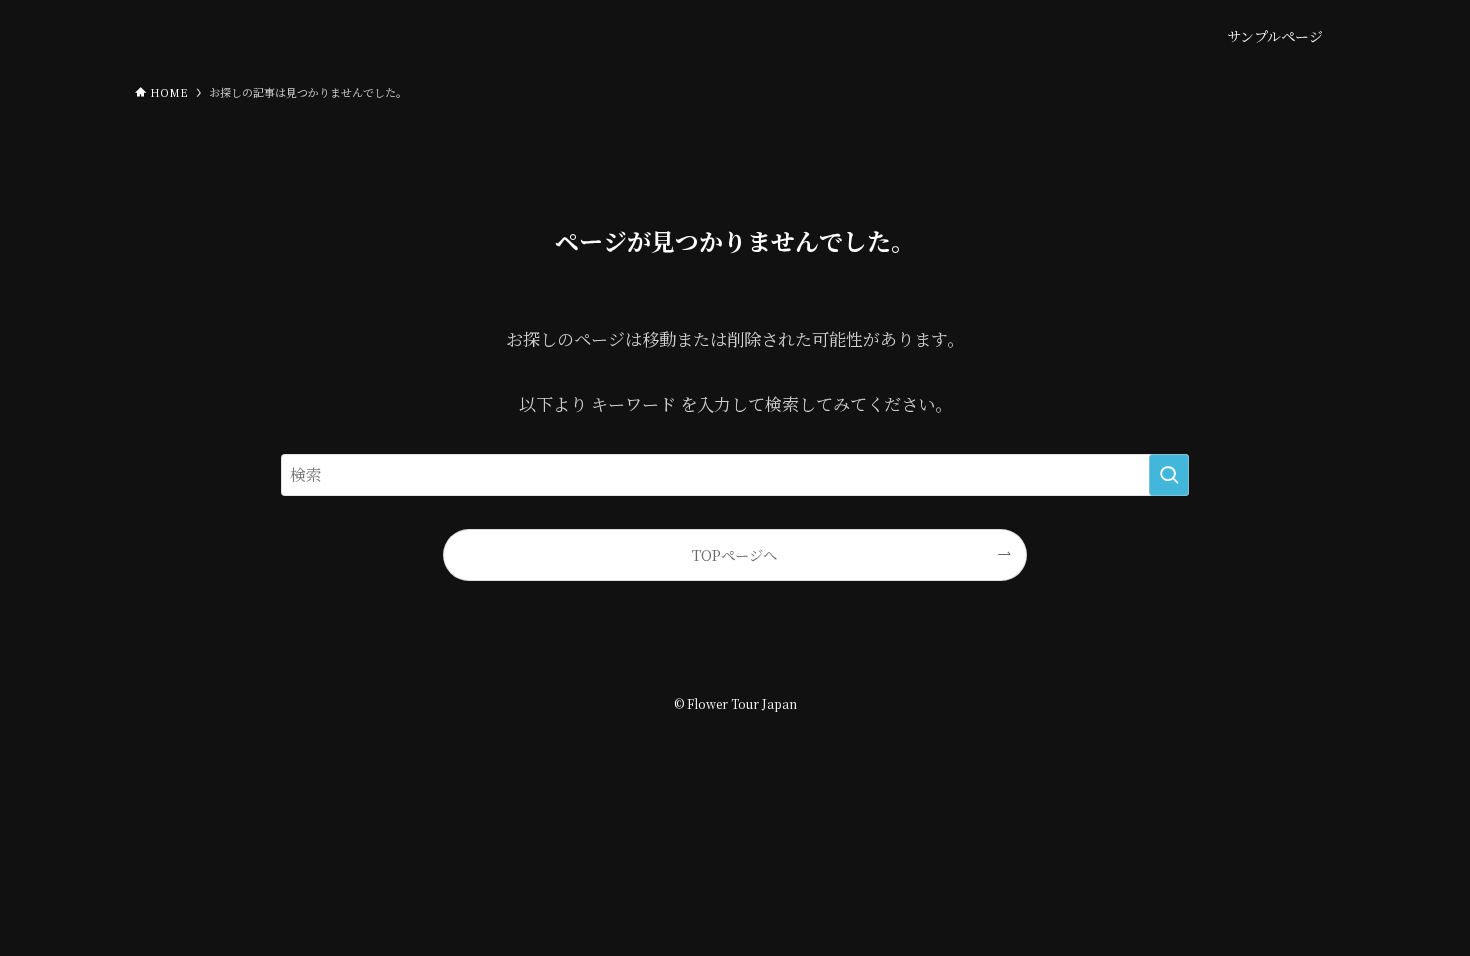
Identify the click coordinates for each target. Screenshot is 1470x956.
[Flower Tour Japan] (235, 36)
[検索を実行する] (1169, 475)
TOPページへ (734, 554)
